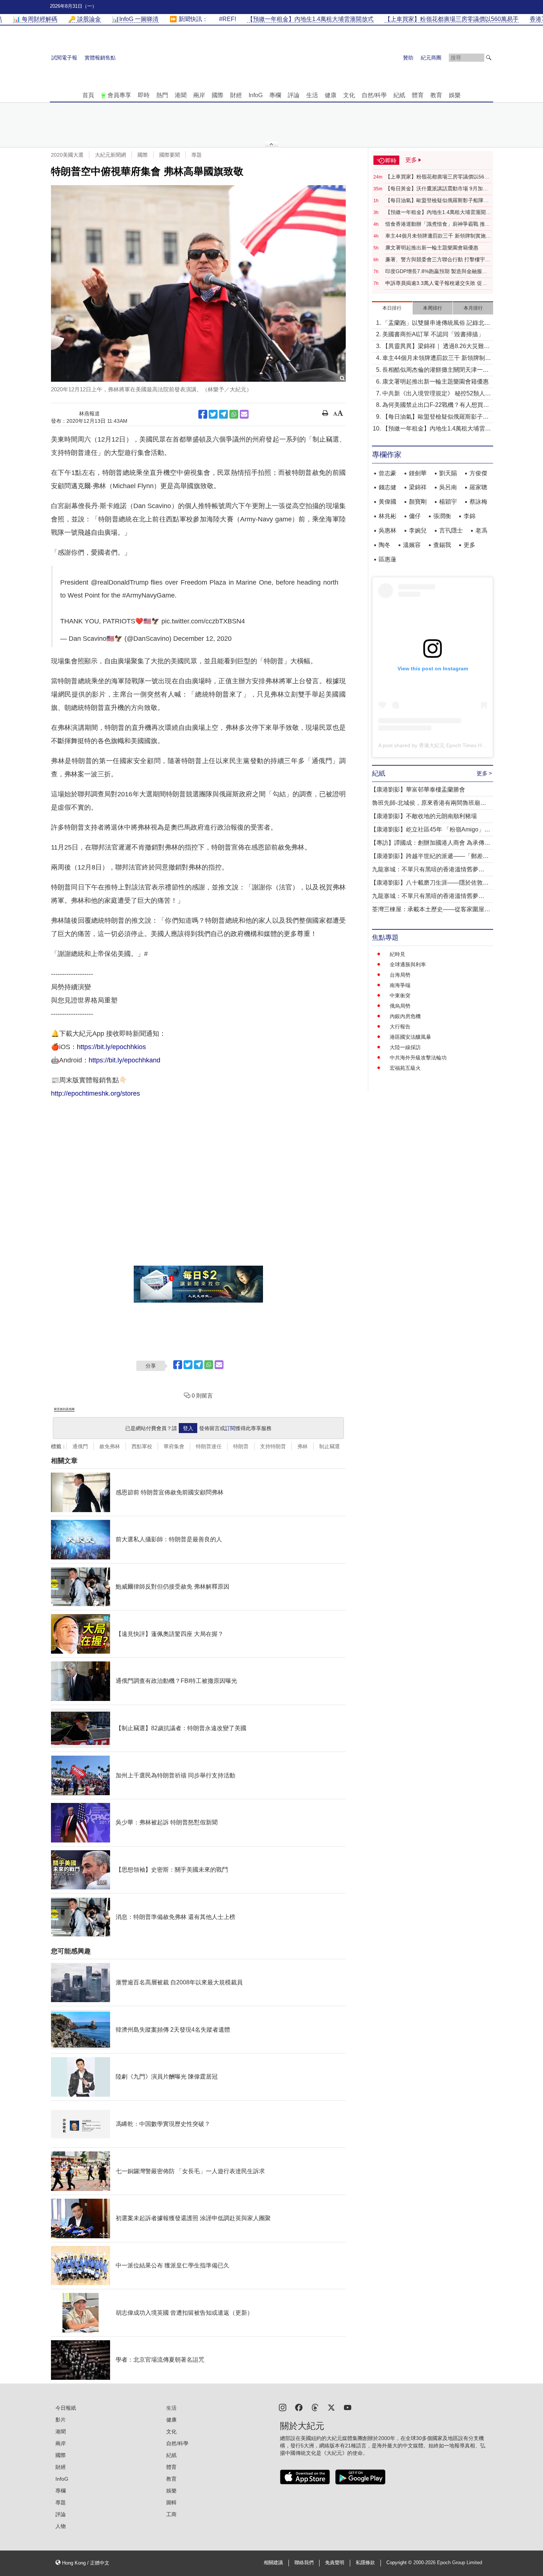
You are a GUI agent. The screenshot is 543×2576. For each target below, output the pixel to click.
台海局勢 (400, 975)
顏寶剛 (418, 502)
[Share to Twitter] (213, 414)
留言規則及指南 (64, 1409)
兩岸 (199, 95)
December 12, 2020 (202, 639)
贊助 (408, 58)
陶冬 (385, 545)
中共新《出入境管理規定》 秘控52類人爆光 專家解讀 (437, 394)
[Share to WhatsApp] (234, 414)
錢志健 (387, 487)
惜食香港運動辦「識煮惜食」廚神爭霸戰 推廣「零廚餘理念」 (438, 224)
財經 (236, 95)
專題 (197, 155)
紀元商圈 (431, 58)
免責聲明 (335, 2563)
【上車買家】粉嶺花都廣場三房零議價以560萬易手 (436, 177)
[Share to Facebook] (203, 414)
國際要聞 (170, 155)
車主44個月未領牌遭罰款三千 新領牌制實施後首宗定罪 (438, 236)
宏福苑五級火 (405, 1068)
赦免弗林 (110, 1446)
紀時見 (397, 954)
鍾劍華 (418, 473)
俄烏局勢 (400, 1006)
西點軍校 (142, 1446)
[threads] (315, 2407)
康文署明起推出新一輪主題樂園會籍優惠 (432, 248)
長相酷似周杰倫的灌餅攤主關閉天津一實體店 (436, 370)
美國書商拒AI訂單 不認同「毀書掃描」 (433, 334)
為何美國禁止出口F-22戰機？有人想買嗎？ (433, 406)
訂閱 (230, 1428)
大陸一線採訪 (405, 1047)
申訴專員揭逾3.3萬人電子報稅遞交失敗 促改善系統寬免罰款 (436, 283)
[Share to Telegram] (223, 414)
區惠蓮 (387, 559)
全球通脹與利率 (408, 964)
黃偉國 (387, 502)
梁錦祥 (418, 487)
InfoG (256, 95)
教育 (436, 95)
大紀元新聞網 (110, 155)
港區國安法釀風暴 (410, 1037)
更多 (469, 545)
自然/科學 (374, 95)
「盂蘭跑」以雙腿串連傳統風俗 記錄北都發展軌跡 (436, 324)
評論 (294, 95)
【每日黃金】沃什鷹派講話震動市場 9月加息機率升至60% (437, 189)
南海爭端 (400, 985)
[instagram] (283, 2407)
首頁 (88, 95)
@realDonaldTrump (120, 582)
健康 (331, 95)
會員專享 (119, 95)
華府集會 (174, 1446)
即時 (144, 95)
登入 (188, 1428)
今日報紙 (66, 2408)
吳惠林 (387, 530)
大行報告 (400, 1027)
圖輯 (171, 2502)
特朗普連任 (209, 1446)
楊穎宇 (448, 502)
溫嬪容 (412, 545)
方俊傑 (478, 473)
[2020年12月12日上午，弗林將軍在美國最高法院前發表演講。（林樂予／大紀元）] (198, 283)
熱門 (162, 95)
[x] (331, 2407)
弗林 (303, 1446)
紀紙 (399, 95)
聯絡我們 (304, 2563)
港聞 (181, 95)
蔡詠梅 (478, 502)
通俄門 (80, 1446)
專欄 (275, 95)
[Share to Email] (244, 414)
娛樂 (455, 95)
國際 (218, 95)
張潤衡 (442, 516)
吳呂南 (448, 487)
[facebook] (299, 2407)
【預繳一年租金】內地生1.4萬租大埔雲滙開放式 (438, 212)
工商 (171, 2514)
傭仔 (415, 516)
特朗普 (241, 1446)
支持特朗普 (273, 1446)
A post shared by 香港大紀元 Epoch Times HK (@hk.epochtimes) (454, 745)
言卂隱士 (451, 530)
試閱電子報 (64, 58)
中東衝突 (400, 996)
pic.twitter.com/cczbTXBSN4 (203, 621)
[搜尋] (489, 58)
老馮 (481, 530)
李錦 (469, 516)
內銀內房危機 (405, 1016)
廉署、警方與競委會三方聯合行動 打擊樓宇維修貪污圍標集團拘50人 (438, 260)
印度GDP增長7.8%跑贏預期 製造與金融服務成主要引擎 (436, 272)
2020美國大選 (67, 155)
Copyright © (400, 2563)
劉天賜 (448, 473)
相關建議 (273, 2563)
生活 (312, 95)
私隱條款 (365, 2563)
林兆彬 (387, 516)
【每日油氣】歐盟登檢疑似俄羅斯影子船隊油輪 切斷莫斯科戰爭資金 (437, 201)
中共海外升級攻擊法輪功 (418, 1058)
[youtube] (348, 2407)
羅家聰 (478, 487)
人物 (61, 2526)
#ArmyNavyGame (148, 595)
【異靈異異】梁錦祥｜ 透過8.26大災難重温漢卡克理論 (436, 347)
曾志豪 (387, 473)
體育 (418, 95)
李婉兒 (418, 530)
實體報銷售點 (100, 58)
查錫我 (442, 545)
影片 (61, 2420)
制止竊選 (329, 1446)
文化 (349, 95)
